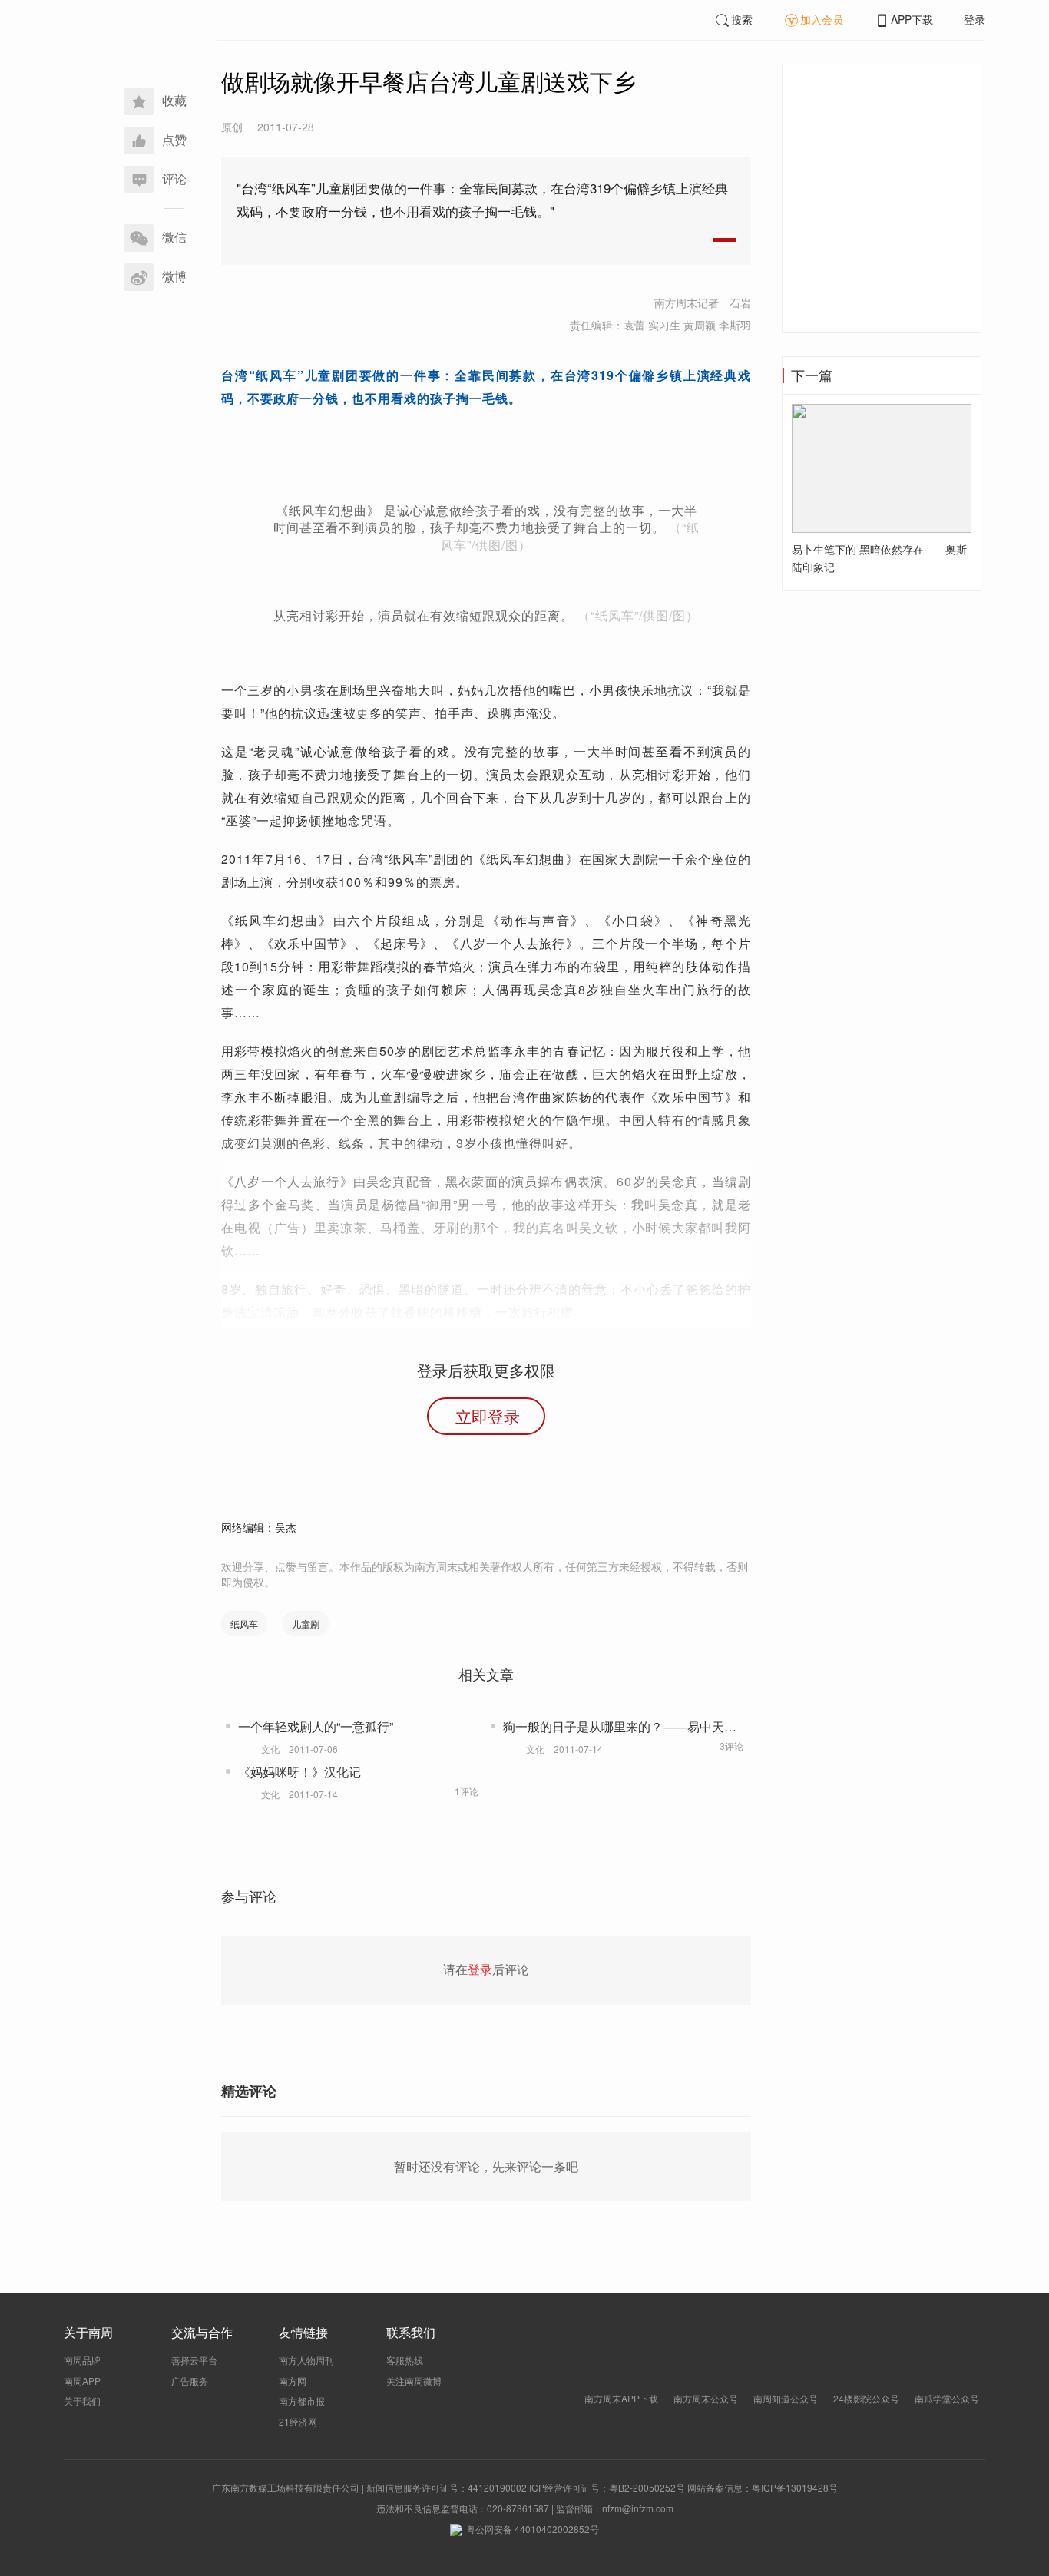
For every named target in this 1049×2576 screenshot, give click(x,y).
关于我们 (82, 2401)
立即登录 (488, 1416)
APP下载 (912, 19)
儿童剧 (306, 1624)
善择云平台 (194, 2360)
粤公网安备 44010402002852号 (533, 2529)
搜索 (742, 19)
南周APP (82, 2381)
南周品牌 (82, 2360)
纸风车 (244, 1624)
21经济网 (298, 2421)
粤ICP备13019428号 (795, 2487)
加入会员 (822, 19)
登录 (975, 19)
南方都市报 (302, 2401)
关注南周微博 (414, 2381)
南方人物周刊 (306, 2360)
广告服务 (190, 2381)
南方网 (293, 2381)
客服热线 (405, 2360)
